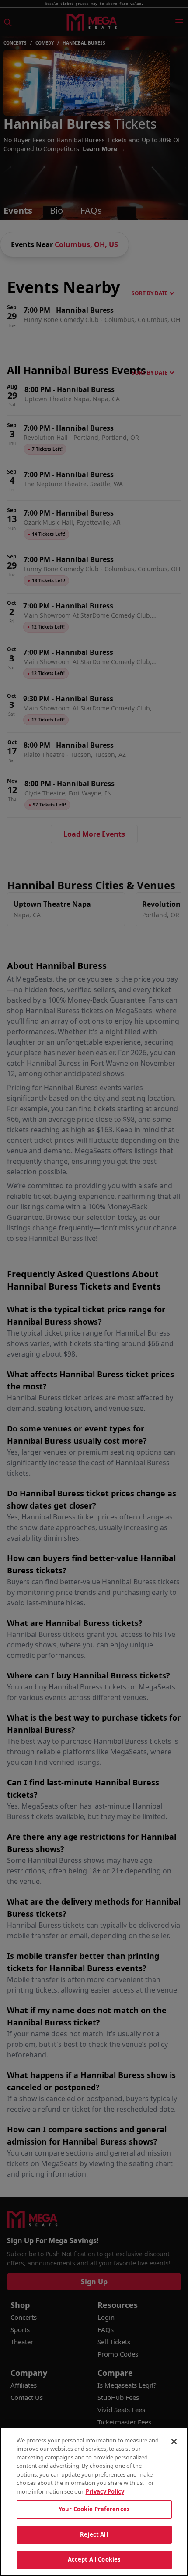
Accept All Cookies (94, 2559)
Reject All (94, 2534)
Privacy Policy (105, 2491)
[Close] (174, 2442)
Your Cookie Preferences (94, 2509)
